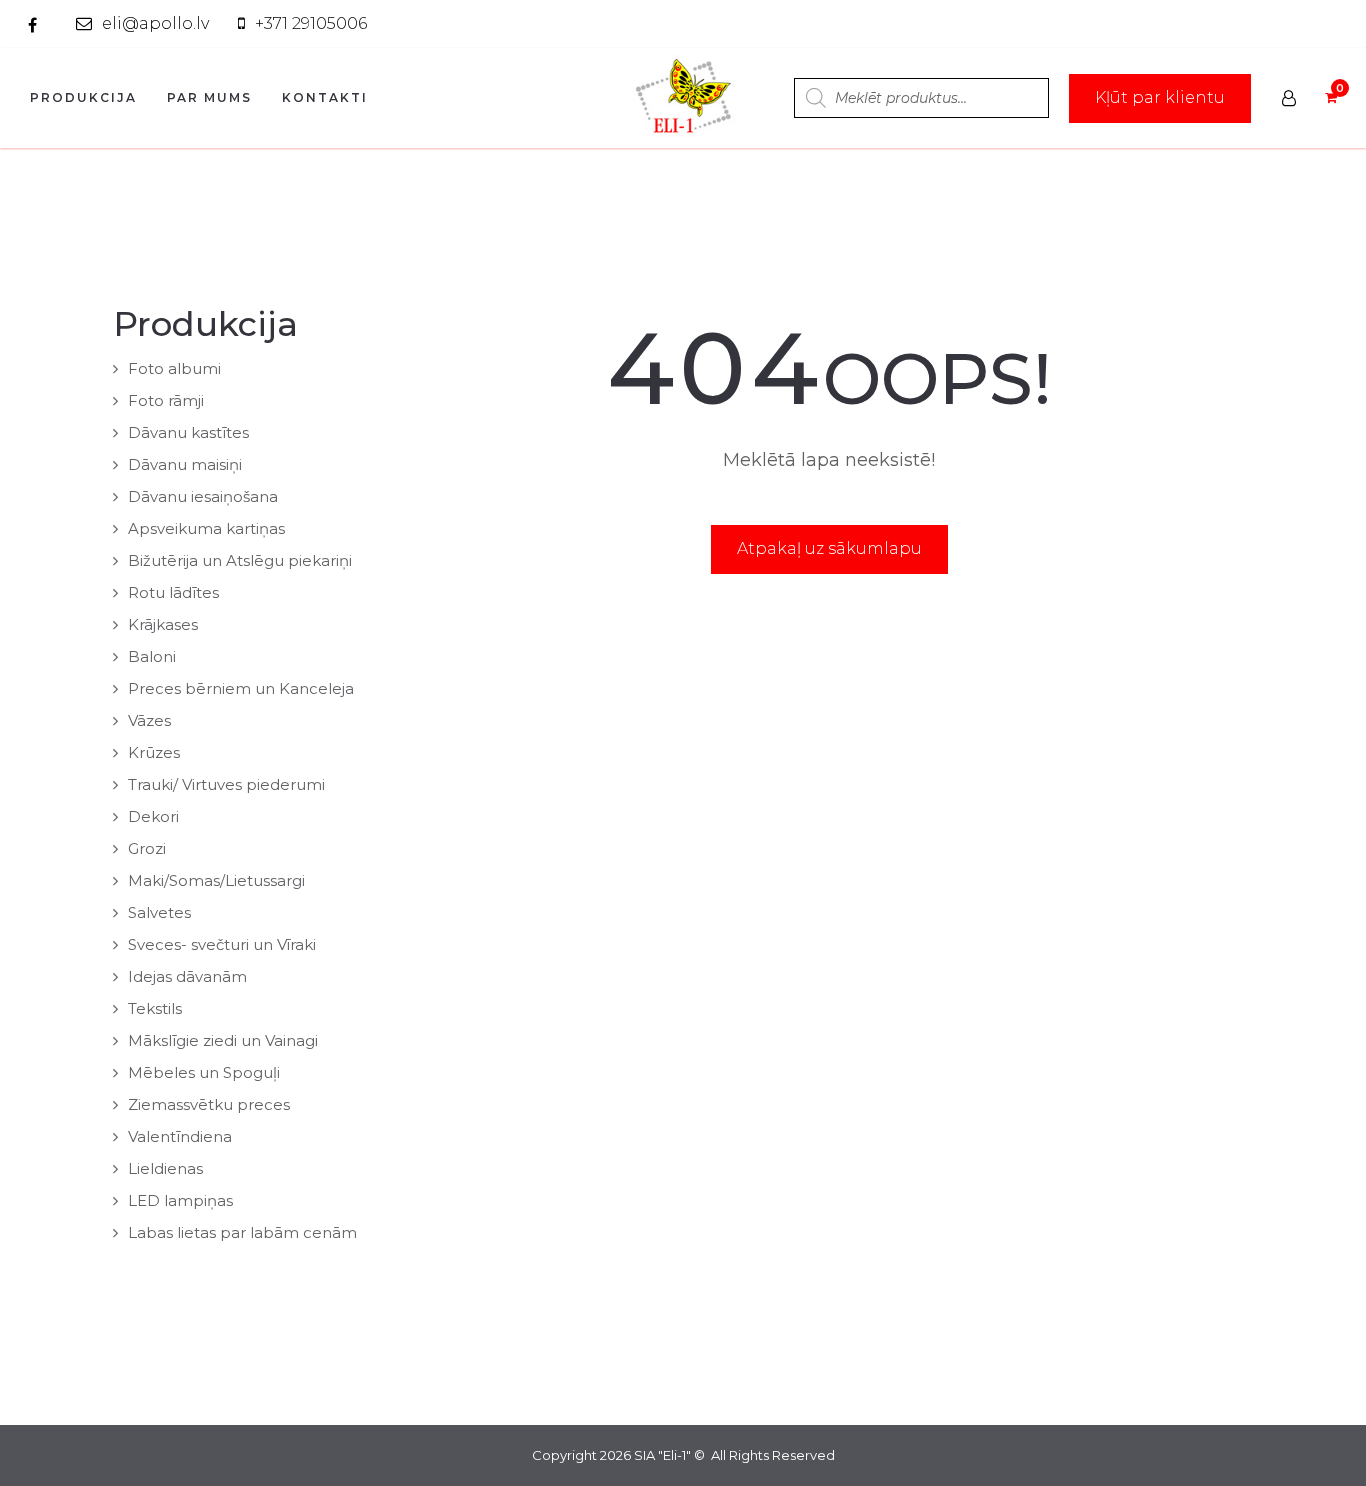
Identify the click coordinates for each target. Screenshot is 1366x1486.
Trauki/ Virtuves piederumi (226, 784)
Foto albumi (174, 368)
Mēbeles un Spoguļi (204, 1072)
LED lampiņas (180, 1200)
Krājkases (163, 624)
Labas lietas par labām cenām (242, 1232)
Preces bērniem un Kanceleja (241, 688)
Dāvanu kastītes (188, 432)
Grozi (147, 848)
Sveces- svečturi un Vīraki (222, 944)
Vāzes (149, 720)
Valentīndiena (180, 1136)
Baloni (152, 656)
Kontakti (325, 97)
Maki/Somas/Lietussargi (216, 880)
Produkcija (83, 97)
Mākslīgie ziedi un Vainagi (223, 1040)
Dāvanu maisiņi (185, 464)
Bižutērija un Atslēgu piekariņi (240, 560)
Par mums (209, 97)
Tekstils (155, 1008)
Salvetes (159, 912)
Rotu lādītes (173, 592)
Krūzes (154, 752)
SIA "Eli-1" (662, 1455)
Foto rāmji (166, 400)
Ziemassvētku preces (209, 1104)
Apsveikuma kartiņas (206, 528)
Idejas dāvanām (187, 976)
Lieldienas (165, 1168)
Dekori (153, 816)
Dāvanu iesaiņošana (203, 496)
